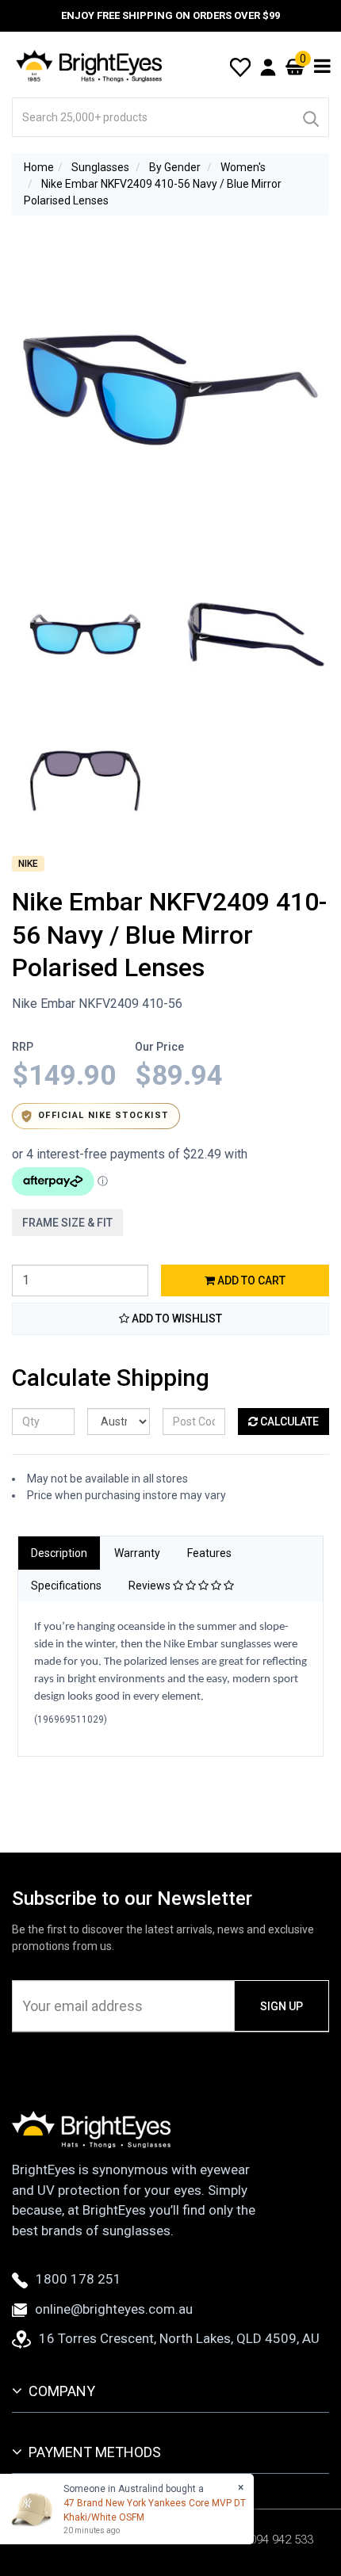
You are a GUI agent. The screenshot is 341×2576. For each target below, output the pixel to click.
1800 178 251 (79, 2279)
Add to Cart (250, 1280)
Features (209, 1553)
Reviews (151, 1586)
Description (59, 1553)
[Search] (310, 117)
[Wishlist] (240, 66)
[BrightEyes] (90, 66)
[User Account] (268, 67)
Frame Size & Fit (67, 1223)
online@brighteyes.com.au (114, 2309)
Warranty (137, 1553)
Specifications (66, 1586)
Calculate (288, 1422)
